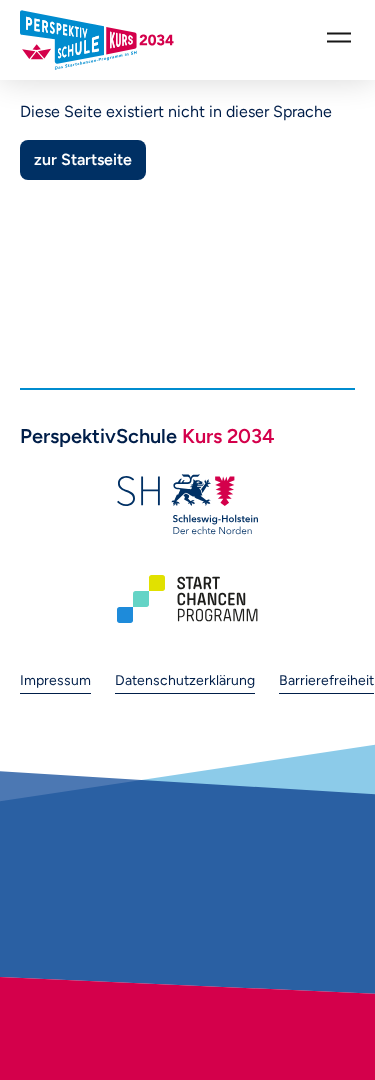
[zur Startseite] (97, 40)
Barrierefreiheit (326, 680)
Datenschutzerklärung (185, 680)
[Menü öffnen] (339, 37)
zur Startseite (83, 159)
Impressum (55, 680)
